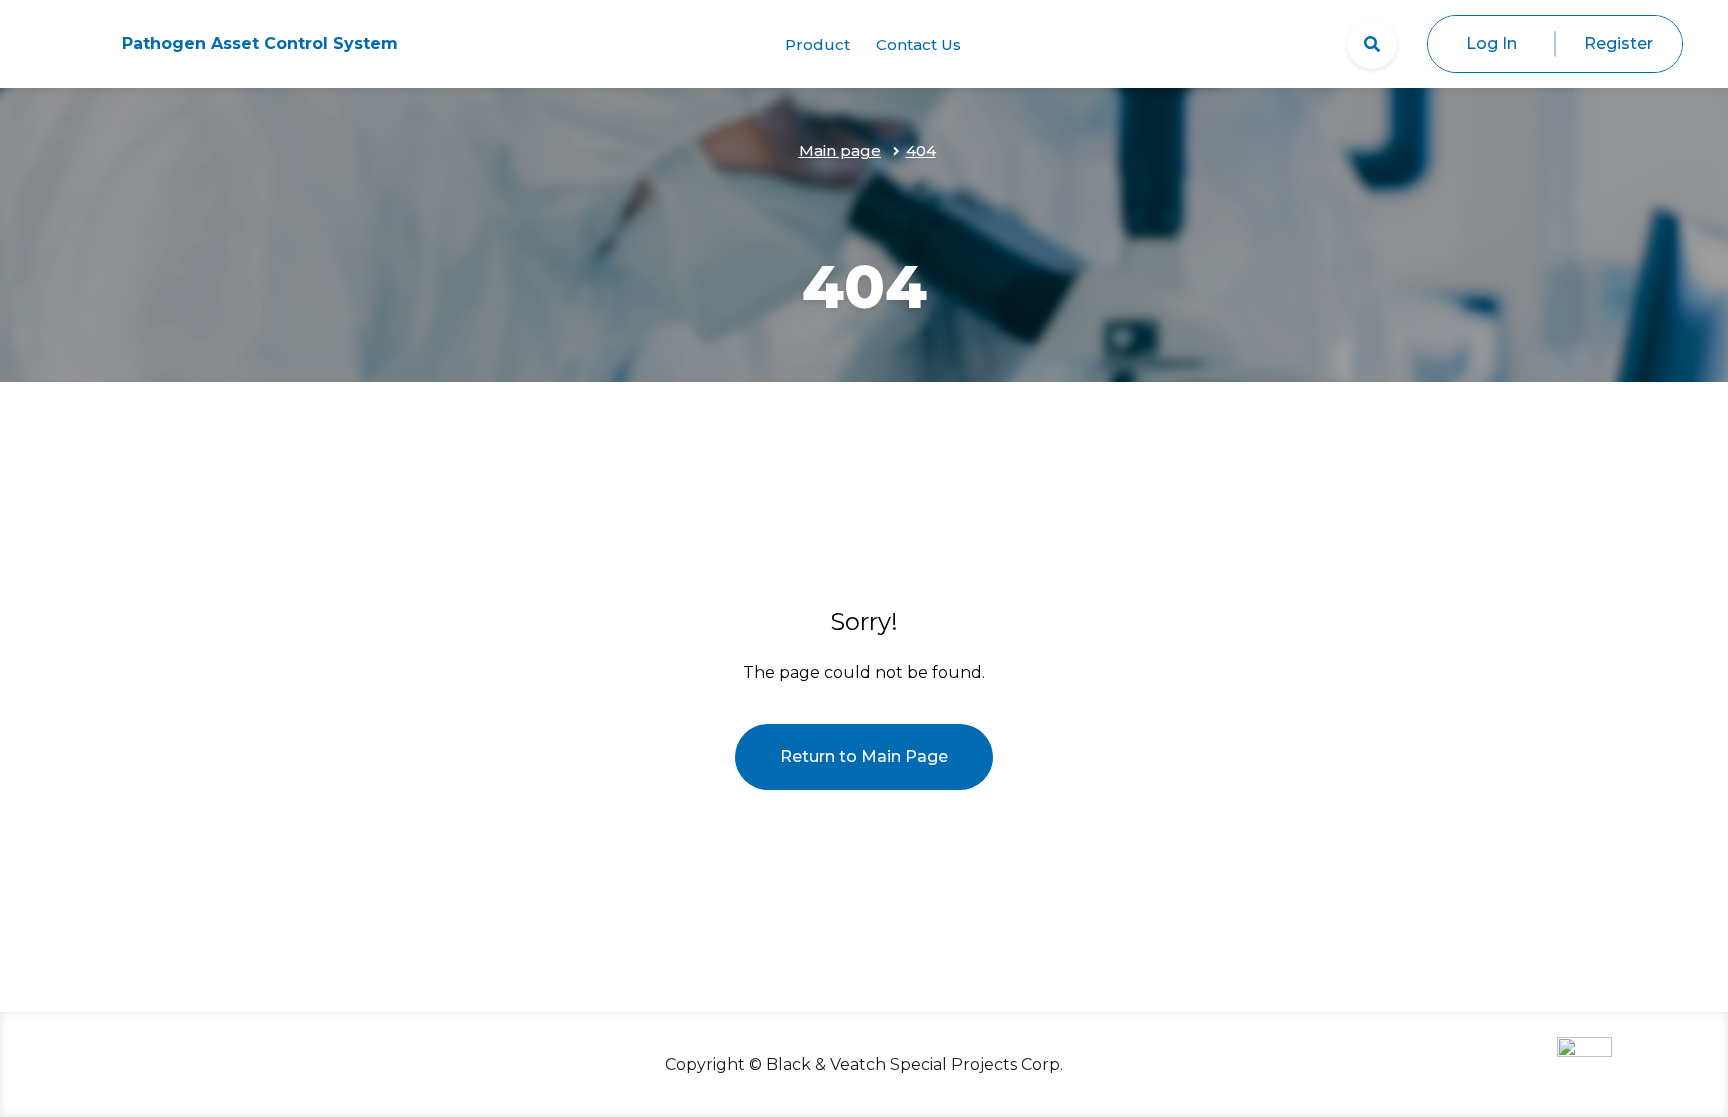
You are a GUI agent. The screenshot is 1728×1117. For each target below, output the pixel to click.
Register (1618, 43)
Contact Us (918, 44)
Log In (1491, 43)
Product (817, 44)
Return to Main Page (864, 756)
